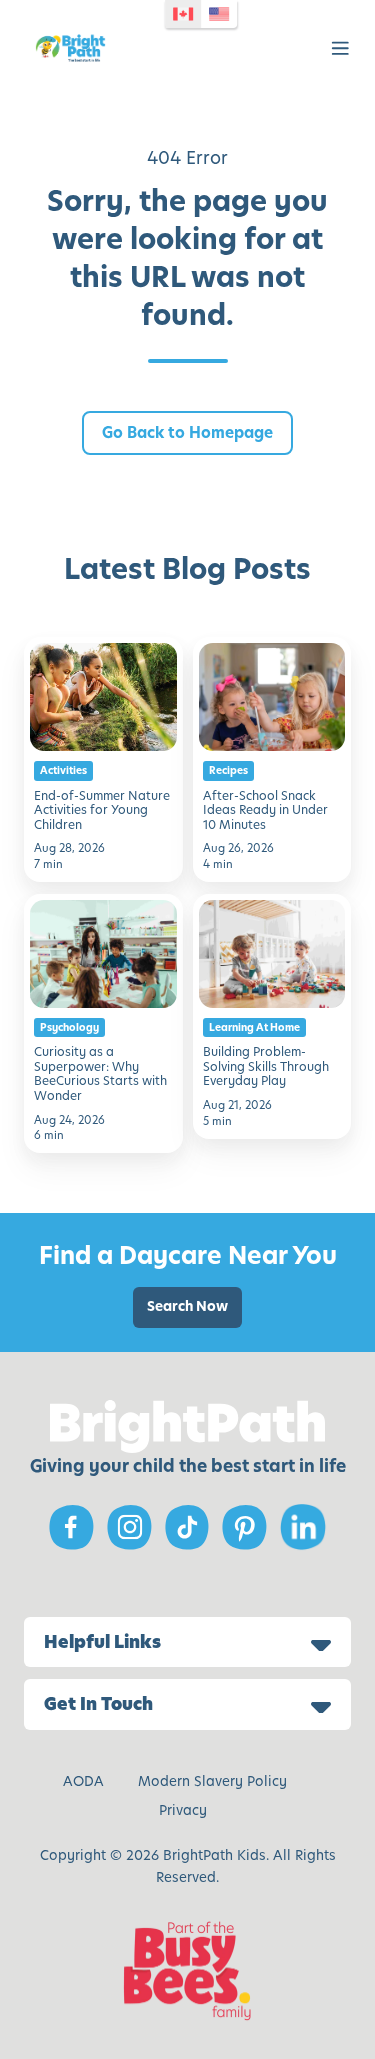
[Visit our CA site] (183, 14)
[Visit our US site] (219, 14)
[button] (340, 48)
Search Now (187, 1306)
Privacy (183, 1810)
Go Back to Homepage (187, 432)
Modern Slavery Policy (212, 1781)
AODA (83, 1781)
